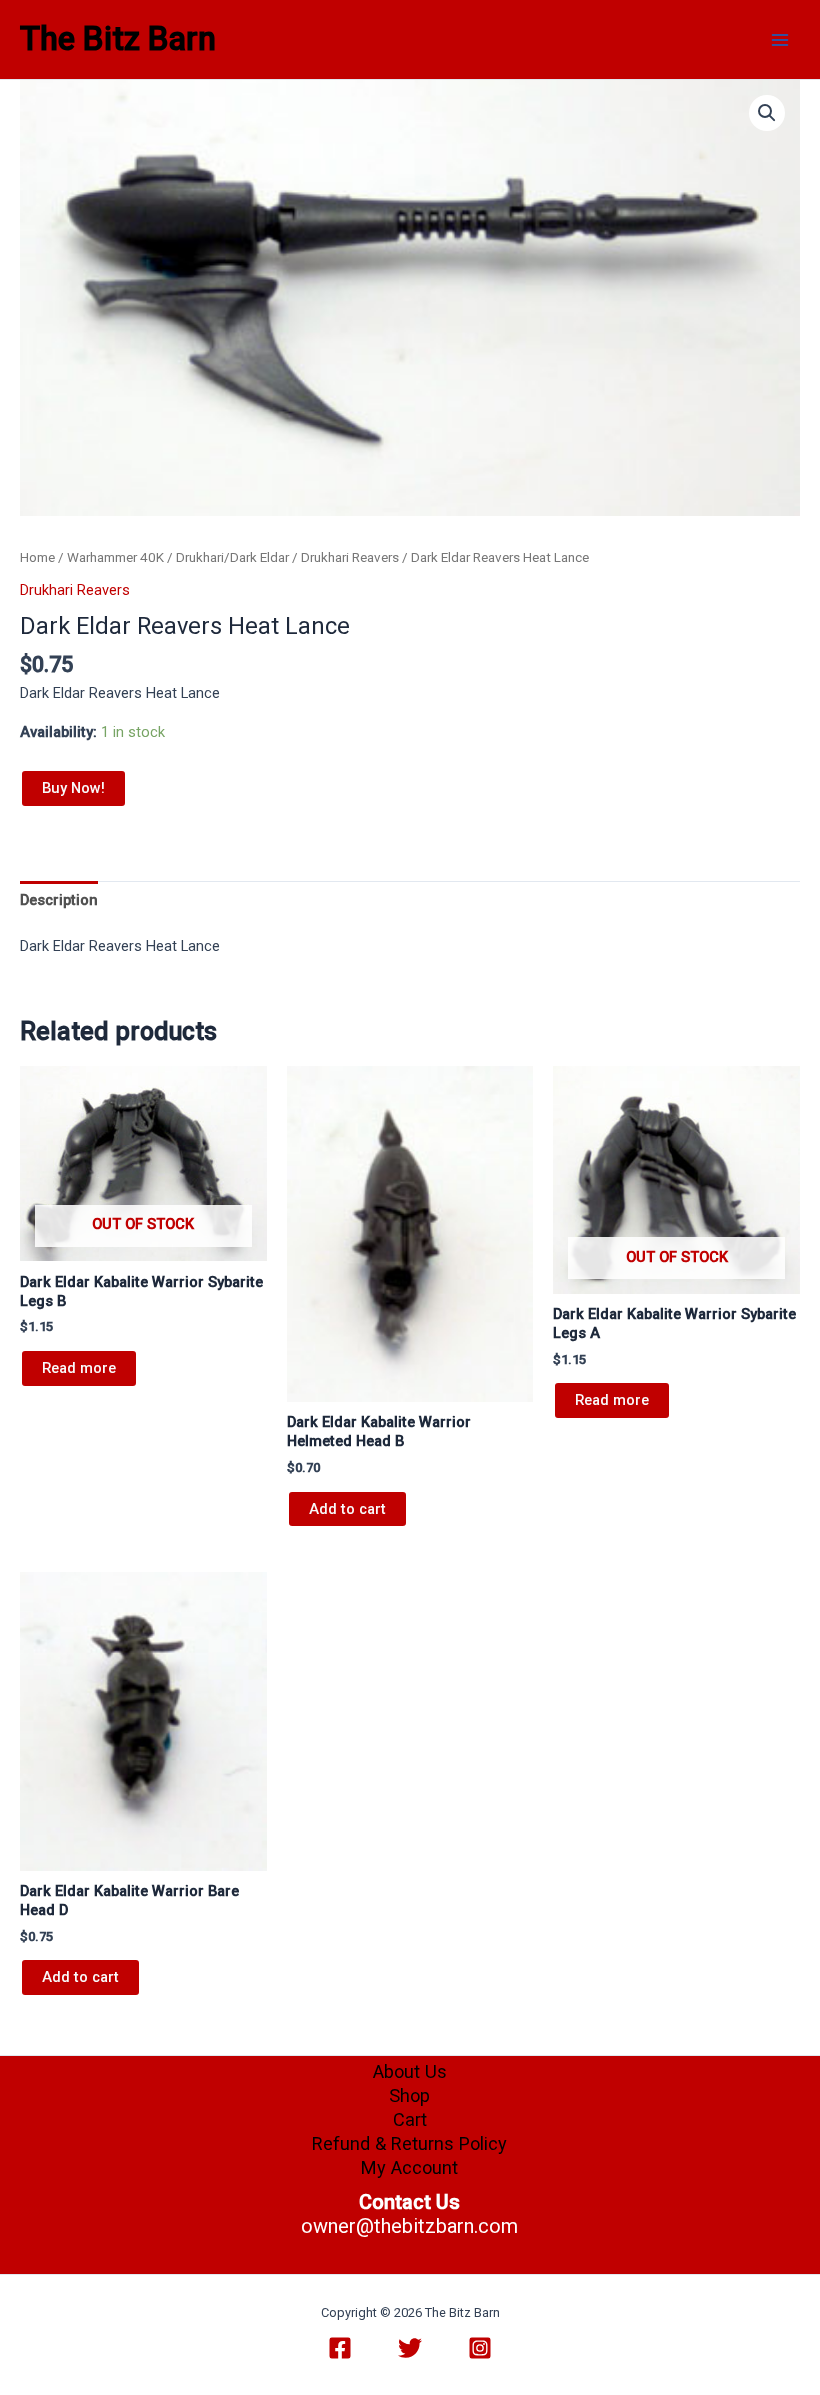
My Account (409, 2167)
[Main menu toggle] (780, 39)
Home (37, 557)
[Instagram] (480, 2348)
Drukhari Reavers (350, 557)
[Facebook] (340, 2348)
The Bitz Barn (118, 39)
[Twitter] (410, 2348)
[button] (767, 113)
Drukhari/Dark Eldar (232, 557)
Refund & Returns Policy (409, 2143)
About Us (410, 2071)
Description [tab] (59, 900)
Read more (79, 1368)
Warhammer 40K (115, 557)
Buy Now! (73, 788)
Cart (410, 2119)
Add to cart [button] (347, 1509)
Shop (409, 2095)
